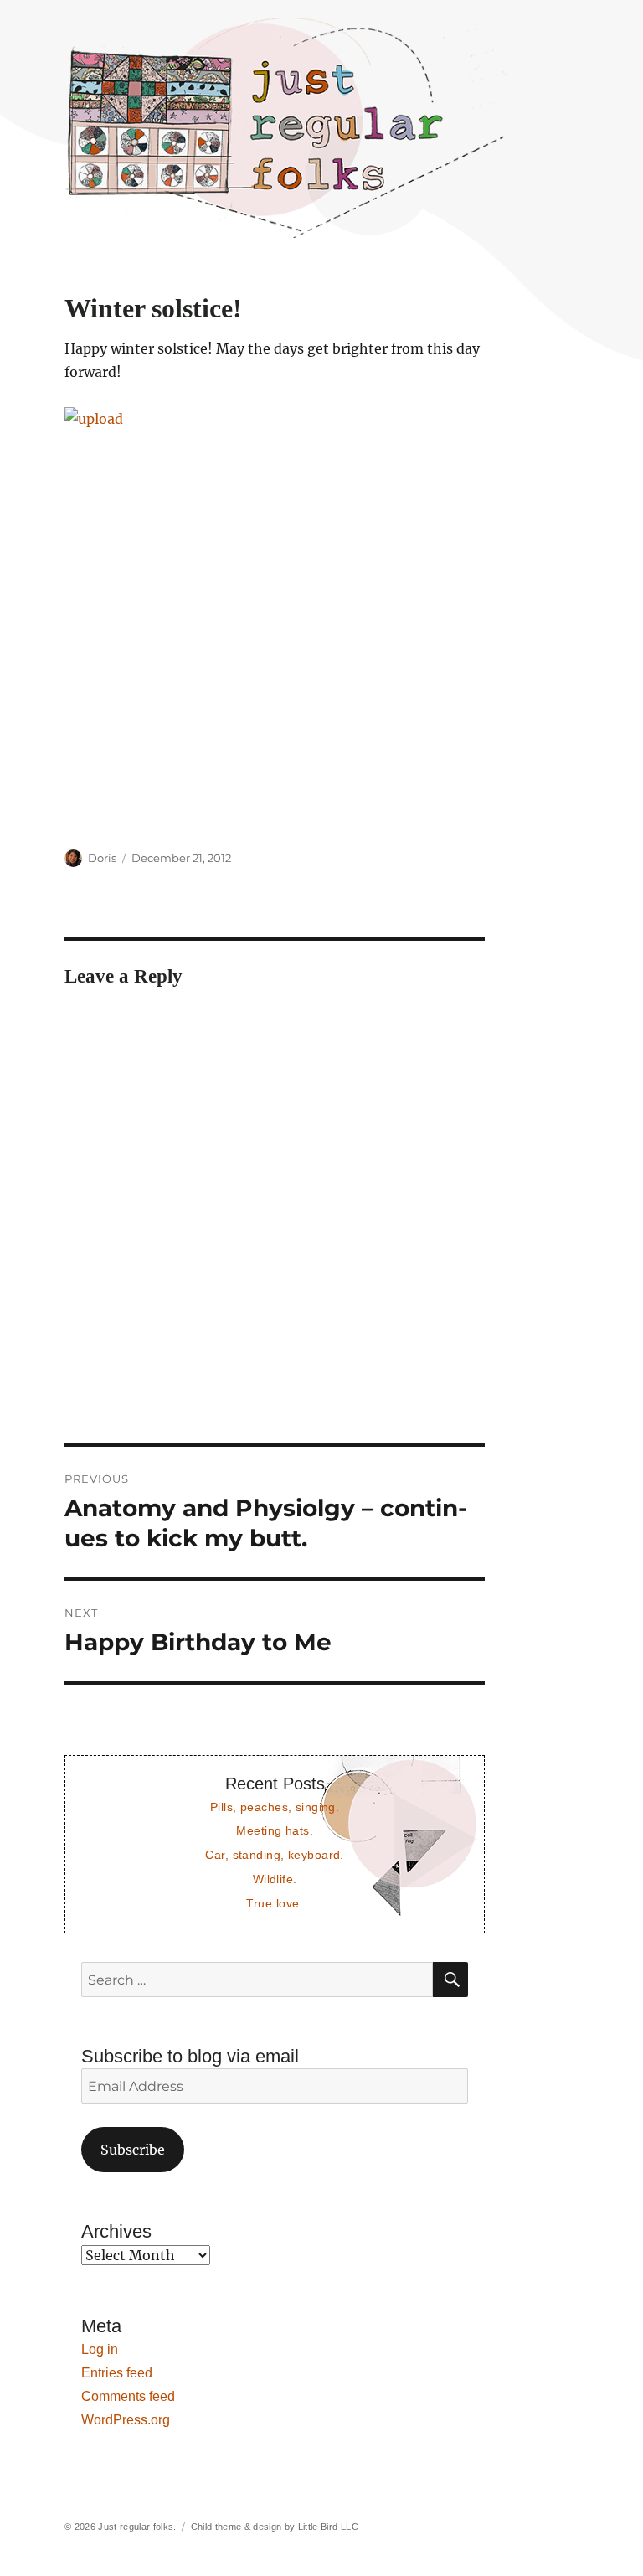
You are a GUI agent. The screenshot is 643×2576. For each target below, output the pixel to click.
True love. (274, 1903)
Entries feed (117, 2373)
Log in (100, 2349)
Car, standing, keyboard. (274, 1855)
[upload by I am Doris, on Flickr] (275, 617)
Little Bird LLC (328, 2527)
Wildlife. (275, 1879)
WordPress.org (126, 2420)
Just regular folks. (137, 2527)
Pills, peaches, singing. (275, 1807)
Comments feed (128, 2396)
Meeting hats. (275, 1830)
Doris (102, 858)
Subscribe (133, 2150)
